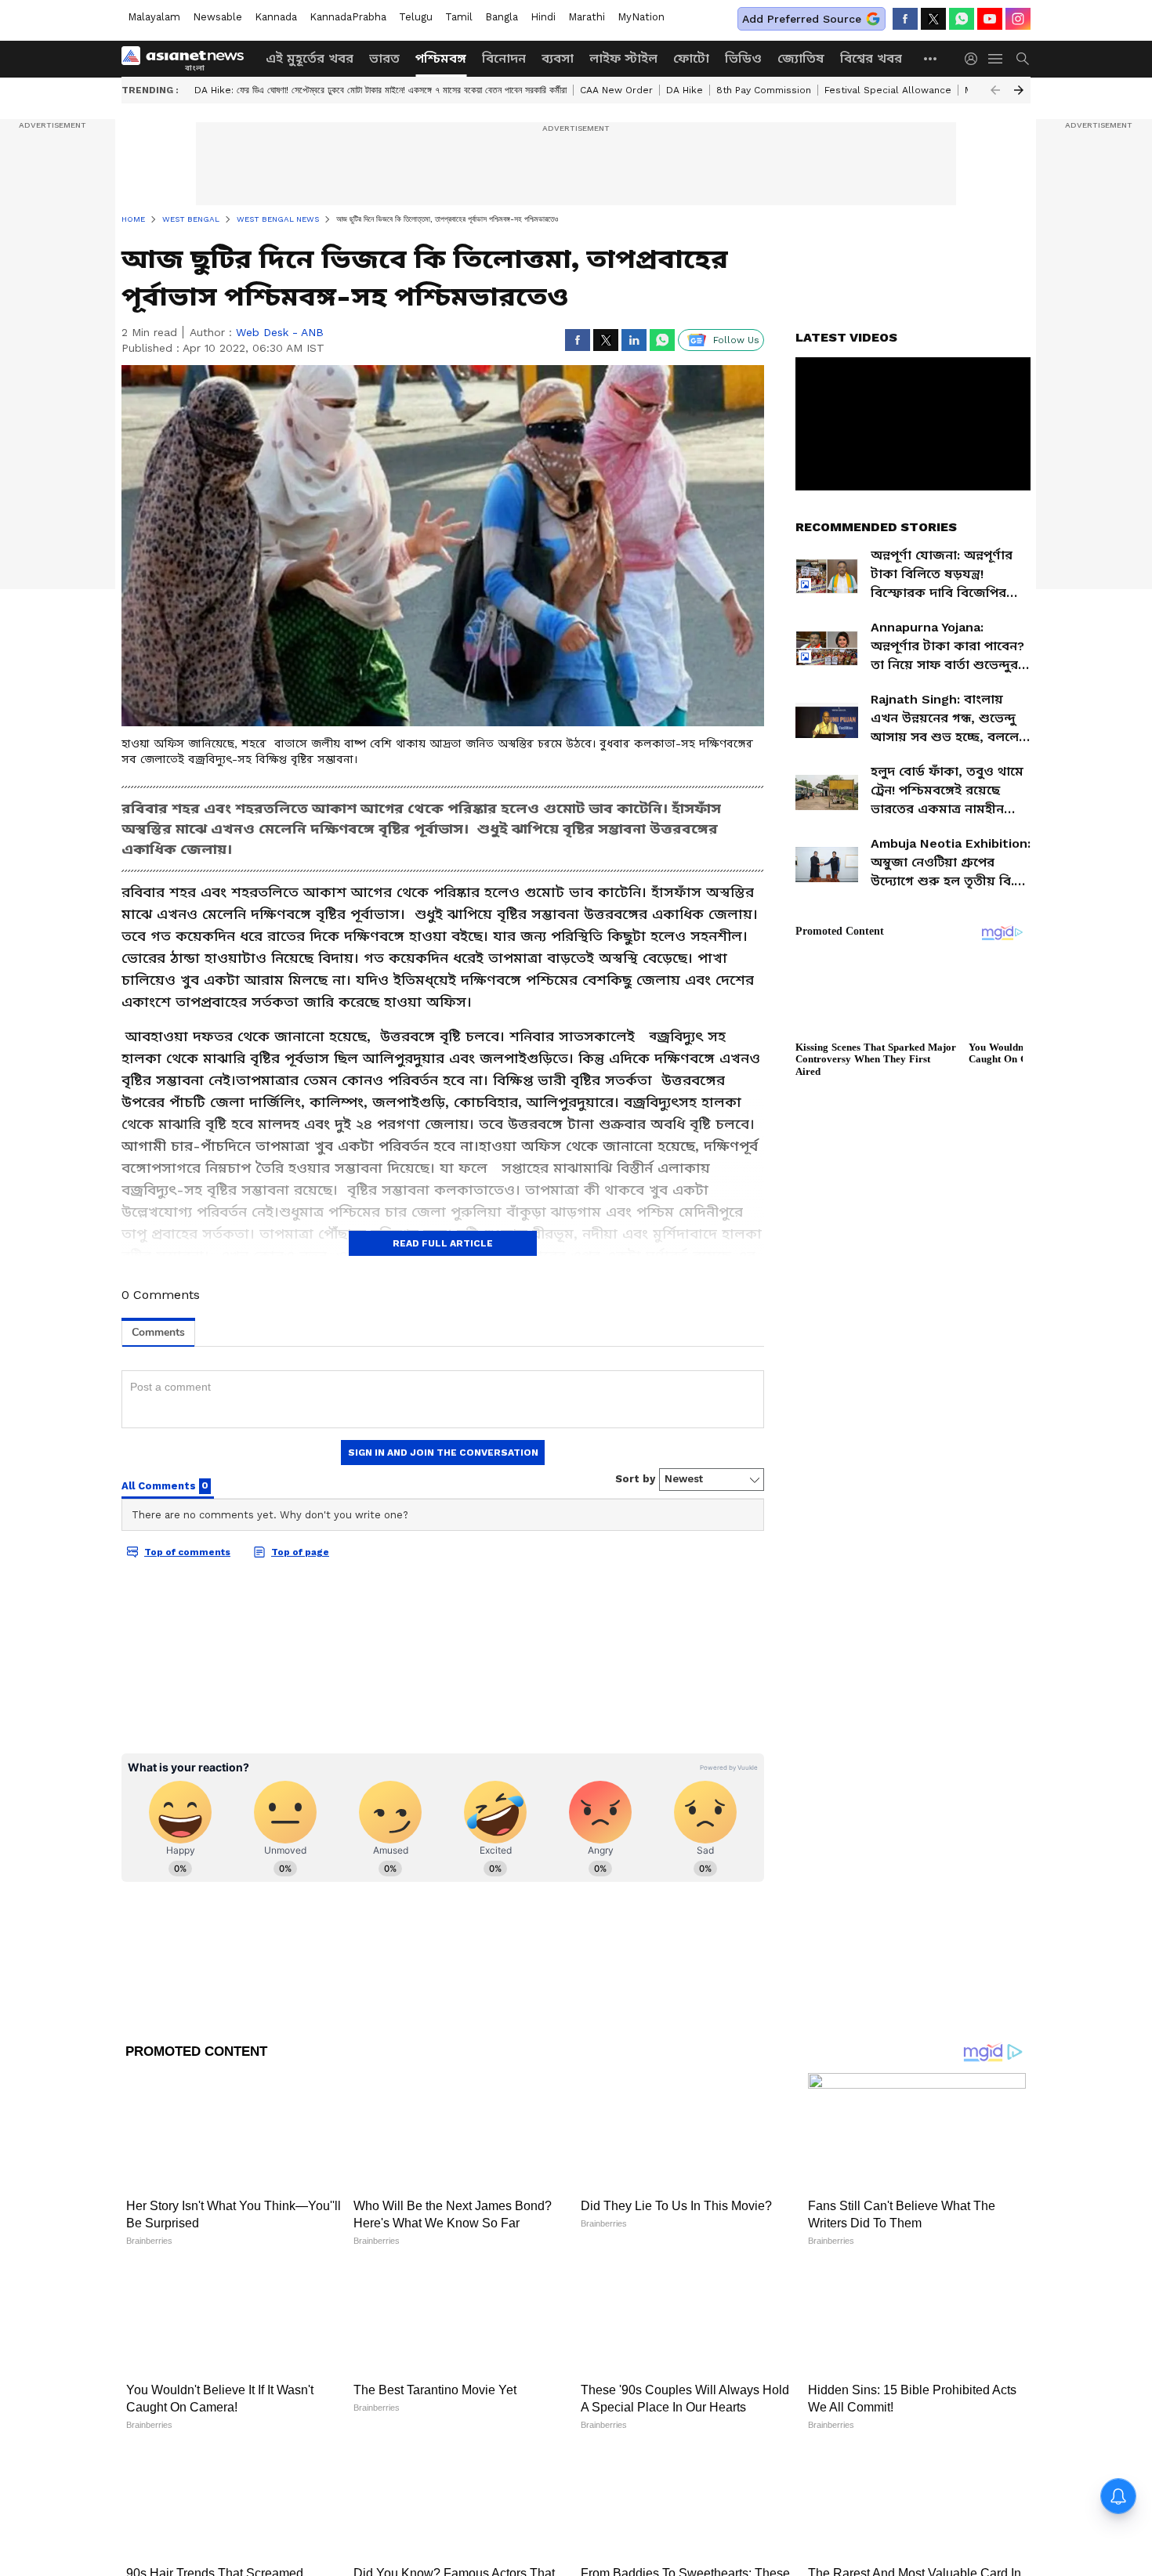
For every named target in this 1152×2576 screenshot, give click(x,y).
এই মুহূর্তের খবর (310, 58)
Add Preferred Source (802, 19)
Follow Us (736, 340)
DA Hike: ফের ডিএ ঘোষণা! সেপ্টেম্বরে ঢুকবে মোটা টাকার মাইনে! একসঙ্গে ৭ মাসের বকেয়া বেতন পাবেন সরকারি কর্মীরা (380, 90)
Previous (995, 90)
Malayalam (154, 17)
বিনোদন (504, 58)
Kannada (276, 17)
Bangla (502, 17)
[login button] (975, 59)
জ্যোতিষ (801, 58)
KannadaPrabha (348, 17)
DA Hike (685, 90)
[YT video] (990, 19)
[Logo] (188, 59)
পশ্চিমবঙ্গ (441, 58)
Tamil (459, 17)
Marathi (587, 17)
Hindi (543, 17)
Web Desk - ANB (280, 332)
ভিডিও (743, 58)
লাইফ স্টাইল (623, 58)
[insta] (1018, 19)
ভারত (384, 58)
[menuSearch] (1023, 59)
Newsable (217, 17)
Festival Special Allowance (888, 90)
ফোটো (691, 58)
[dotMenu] (931, 58)
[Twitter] (933, 19)
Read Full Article (443, 1243)
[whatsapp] (962, 19)
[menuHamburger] (996, 59)
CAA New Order (616, 90)
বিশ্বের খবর (871, 58)
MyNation (641, 17)
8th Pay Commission (764, 90)
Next (1019, 90)
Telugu (416, 17)
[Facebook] (905, 19)
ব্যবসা (558, 58)
